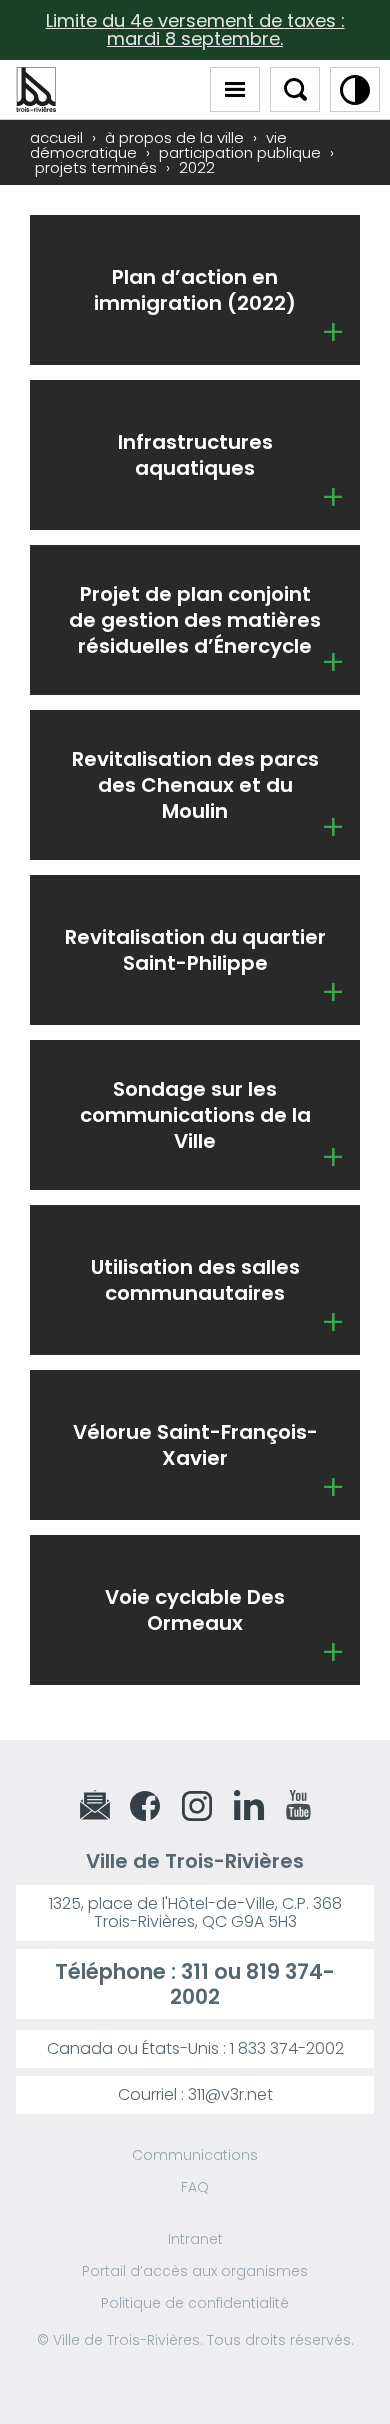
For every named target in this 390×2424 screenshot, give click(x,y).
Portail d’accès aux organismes (195, 2271)
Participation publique (240, 152)
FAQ (195, 2187)
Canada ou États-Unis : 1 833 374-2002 (195, 2048)
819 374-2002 (252, 1984)
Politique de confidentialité (195, 2303)
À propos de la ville (174, 137)
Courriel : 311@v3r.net (195, 2094)
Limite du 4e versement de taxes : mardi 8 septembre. (195, 29)
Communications (195, 2155)
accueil (56, 137)
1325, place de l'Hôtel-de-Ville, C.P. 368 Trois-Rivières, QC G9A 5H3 (195, 1912)
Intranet (195, 2239)
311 (195, 1971)
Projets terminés (96, 167)
